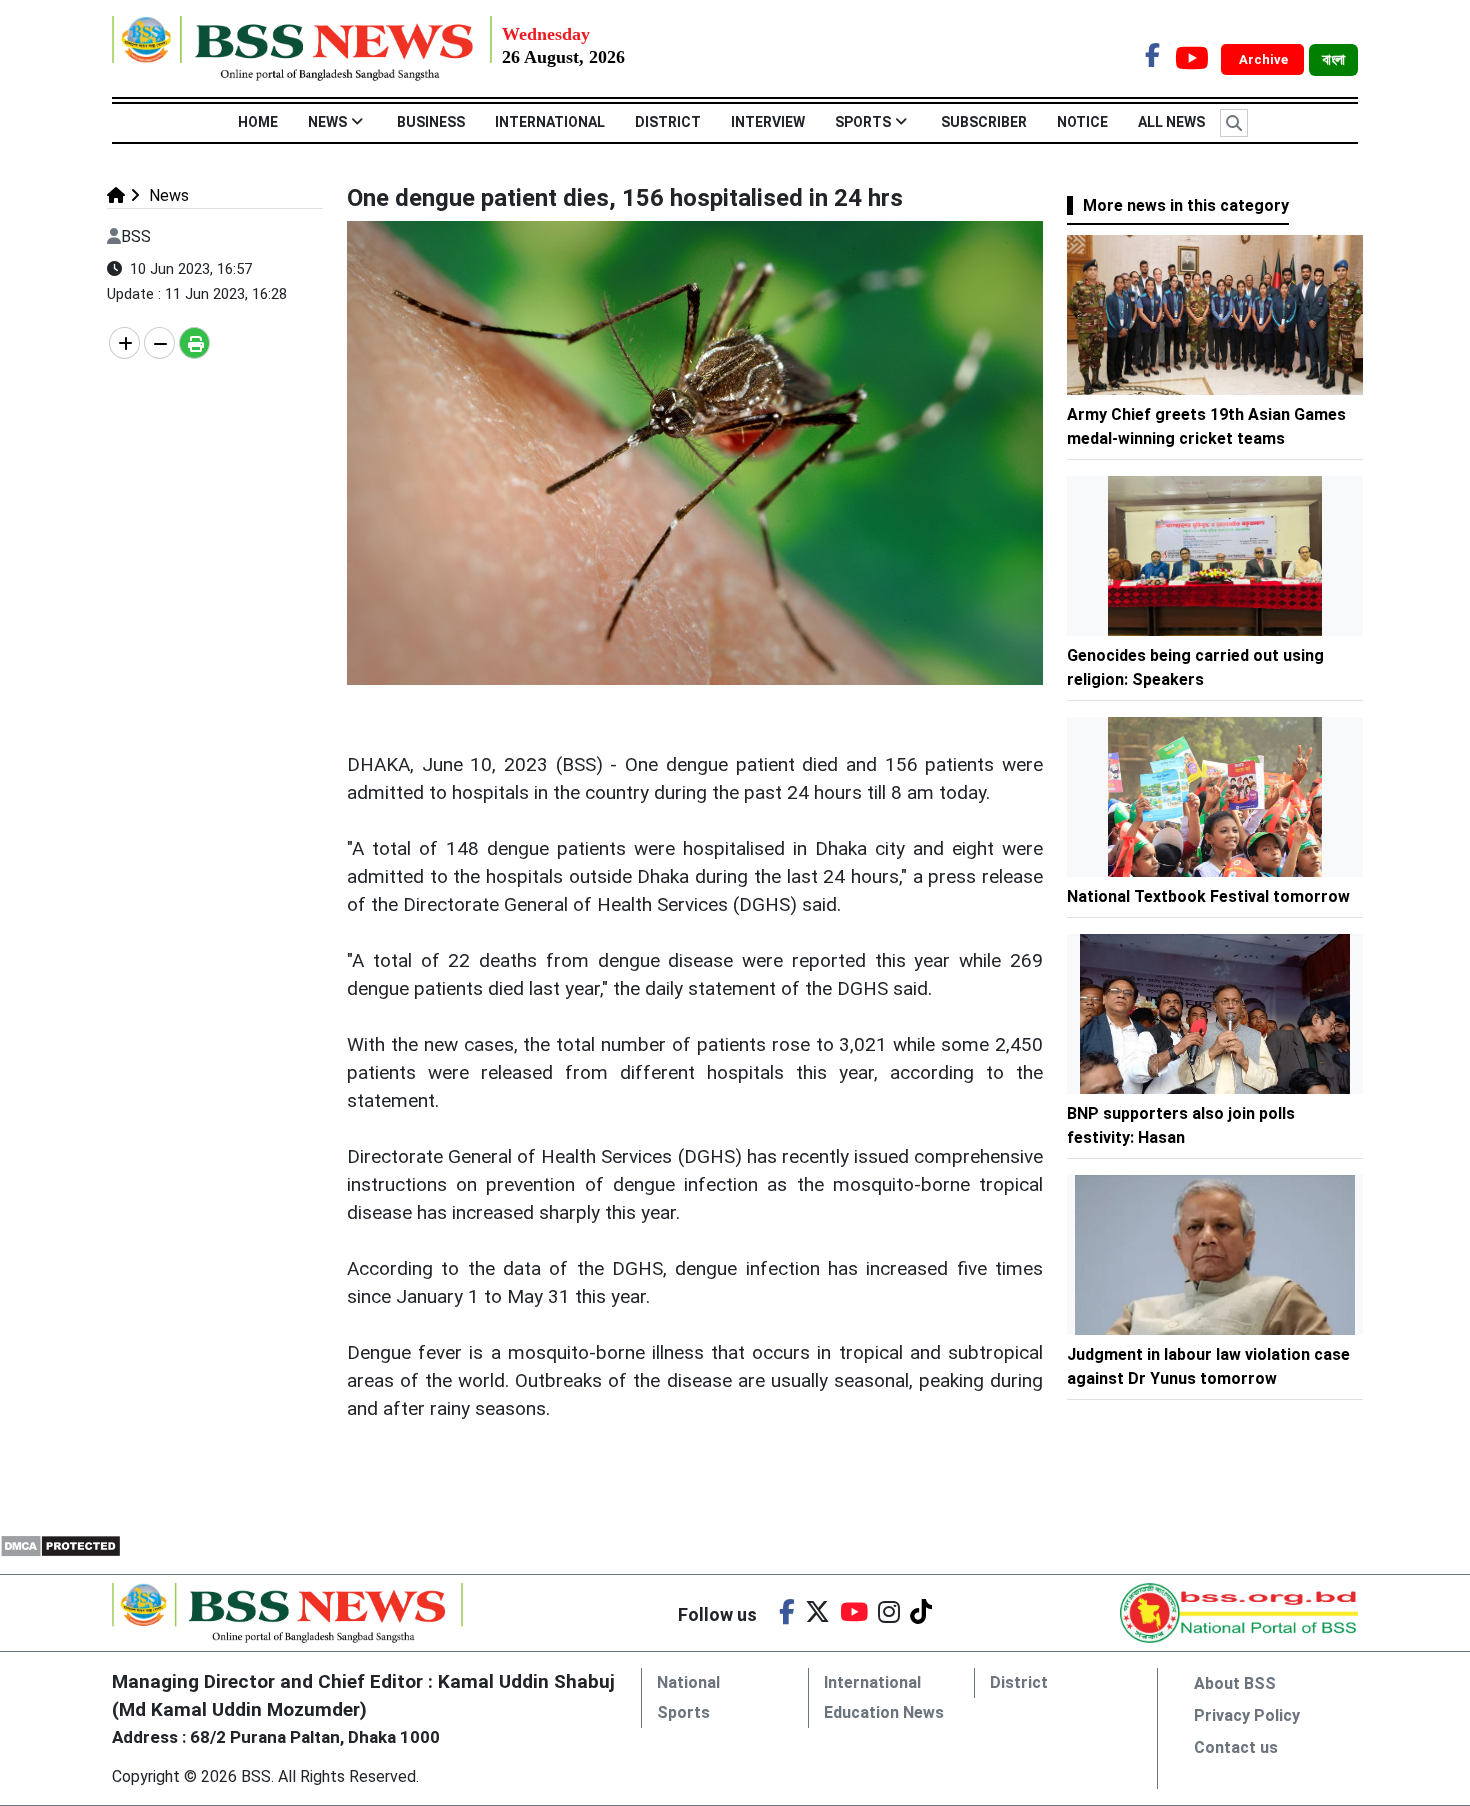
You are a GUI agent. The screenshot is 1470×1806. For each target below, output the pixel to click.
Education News (884, 1712)
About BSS (1235, 1683)
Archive (1265, 59)
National (688, 1682)
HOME (258, 122)
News (327, 122)
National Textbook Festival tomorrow (1208, 896)
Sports (863, 122)
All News (1171, 122)
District (668, 122)
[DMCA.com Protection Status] (60, 1544)
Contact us (1236, 1747)
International (550, 122)
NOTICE (1082, 122)
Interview (768, 122)
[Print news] (194, 343)
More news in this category (1186, 205)
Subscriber (984, 122)
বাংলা (1333, 60)
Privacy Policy (1247, 1715)
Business (431, 122)
